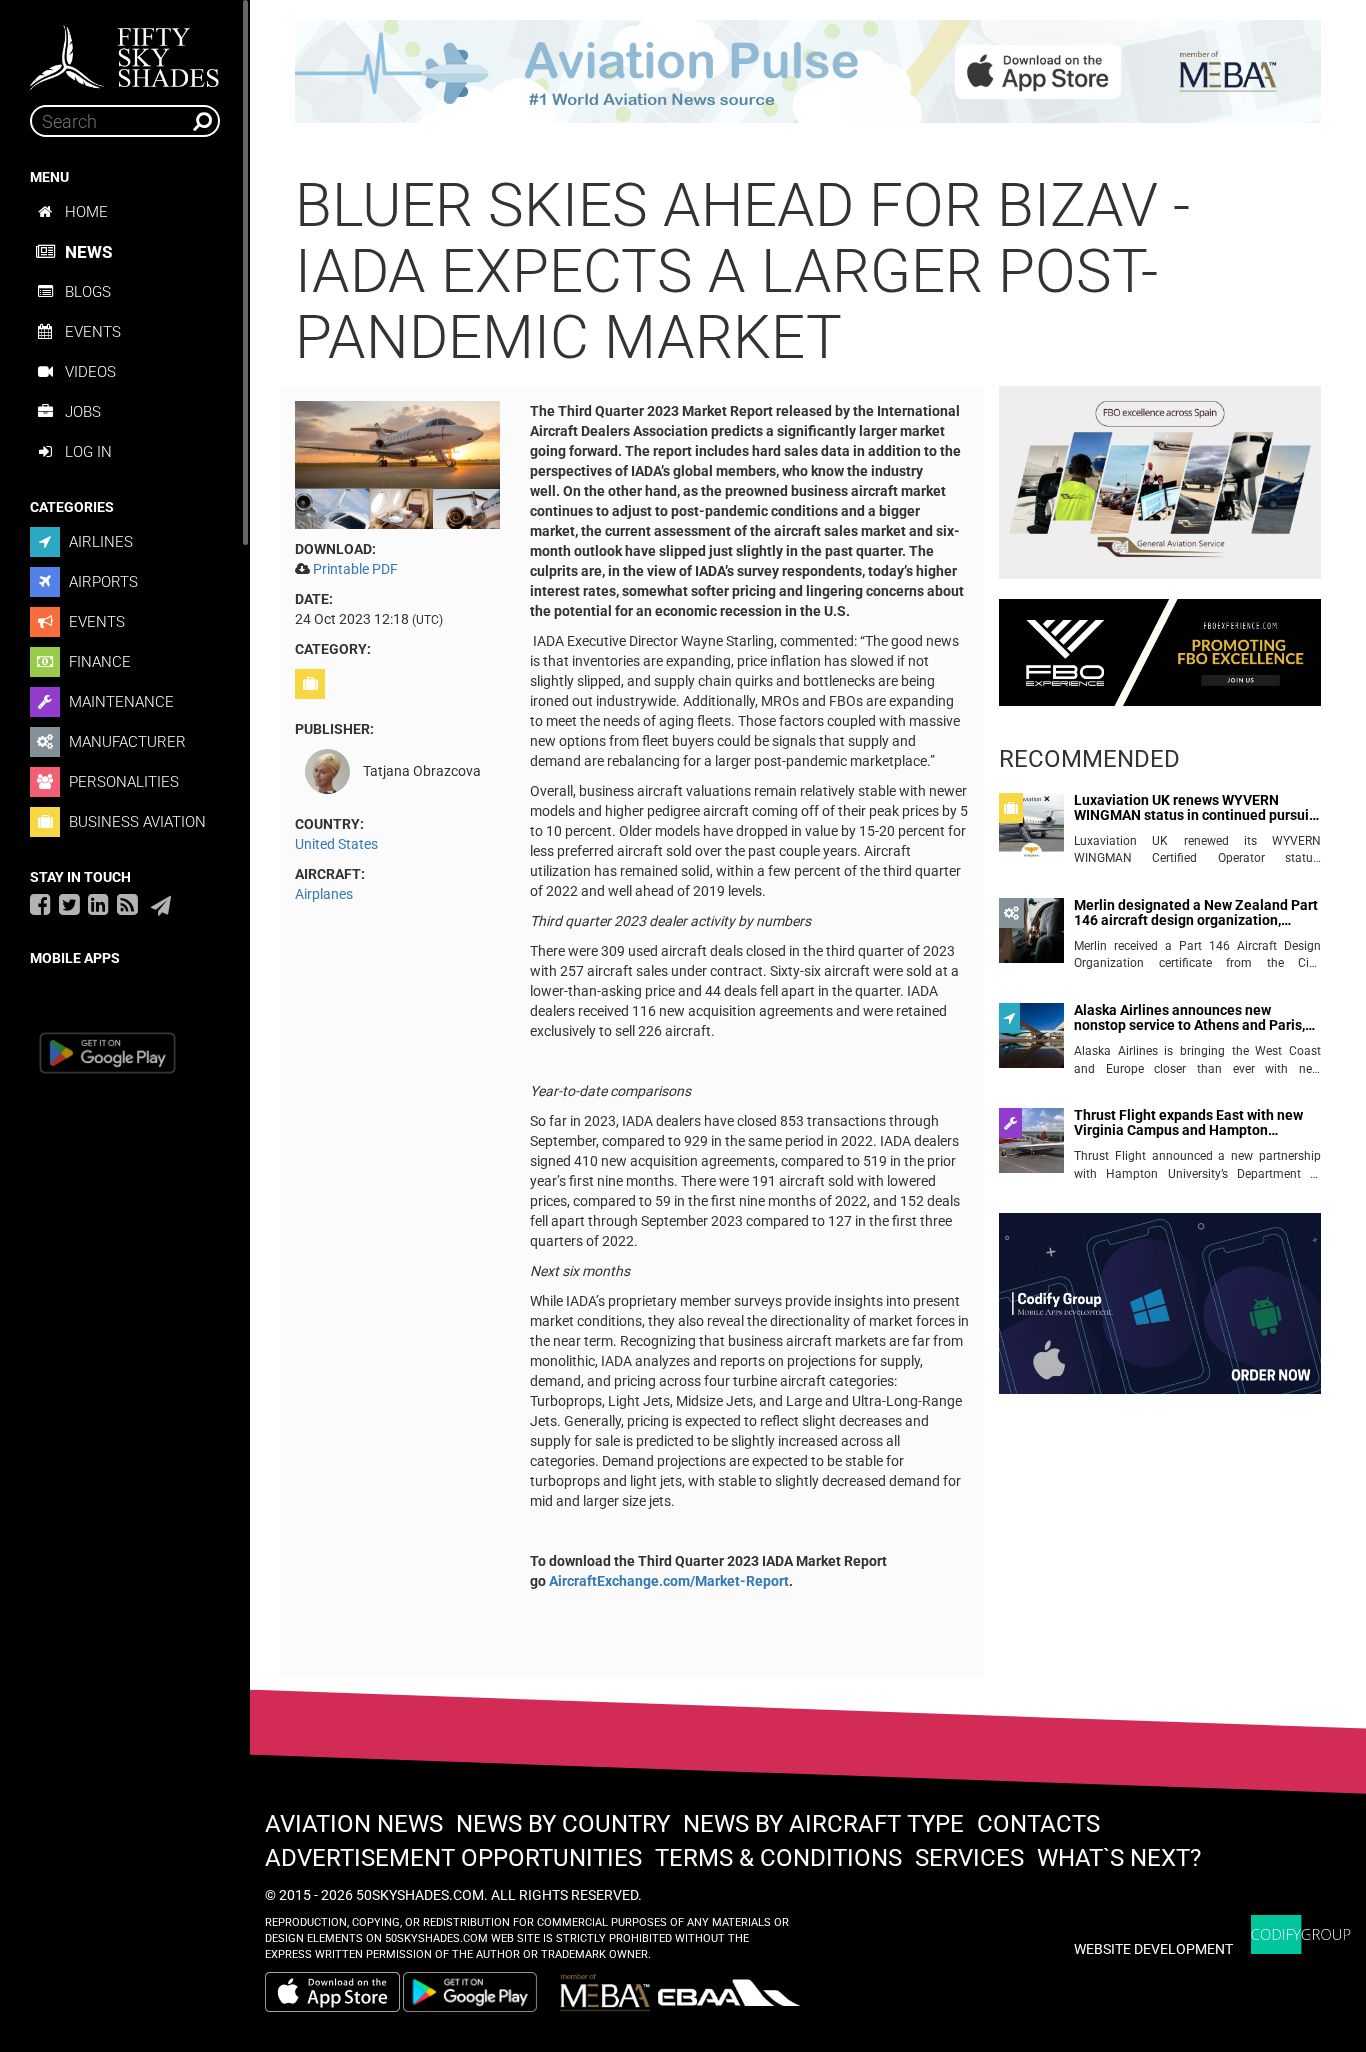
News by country (563, 1824)
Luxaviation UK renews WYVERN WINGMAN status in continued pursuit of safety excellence (1194, 808)
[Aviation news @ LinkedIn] (98, 904)
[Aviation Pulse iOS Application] (808, 70)
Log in (88, 452)
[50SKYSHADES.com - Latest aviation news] (125, 51)
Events (93, 332)
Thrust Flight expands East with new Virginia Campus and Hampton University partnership (1188, 1123)
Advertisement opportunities (453, 1858)
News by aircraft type (823, 1824)
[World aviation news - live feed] (127, 904)
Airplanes (324, 894)
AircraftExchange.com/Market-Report (669, 1581)
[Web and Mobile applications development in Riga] (1301, 1934)
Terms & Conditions (778, 1858)
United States (336, 844)
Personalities (122, 782)
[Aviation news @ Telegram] (161, 906)
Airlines (99, 542)
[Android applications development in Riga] (1160, 1312)
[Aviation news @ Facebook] (40, 904)
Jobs (83, 412)
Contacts (1038, 1824)
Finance (98, 662)
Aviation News (354, 1824)
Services (969, 1858)
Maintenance (119, 702)
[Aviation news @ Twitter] (69, 904)
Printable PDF (355, 569)
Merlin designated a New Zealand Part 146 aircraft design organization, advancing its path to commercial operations (1196, 913)
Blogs (88, 292)
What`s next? (1119, 1858)
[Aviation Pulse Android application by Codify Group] (480, 1992)
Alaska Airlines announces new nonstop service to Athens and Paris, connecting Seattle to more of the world (1189, 1018)
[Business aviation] (312, 684)
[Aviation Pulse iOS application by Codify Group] (332, 1992)
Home (86, 212)
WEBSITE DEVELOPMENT (1153, 1949)
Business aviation (135, 822)
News (88, 252)
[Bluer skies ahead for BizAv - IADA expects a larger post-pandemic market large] (397, 463)
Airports (101, 582)
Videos (90, 372)
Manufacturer (125, 742)
